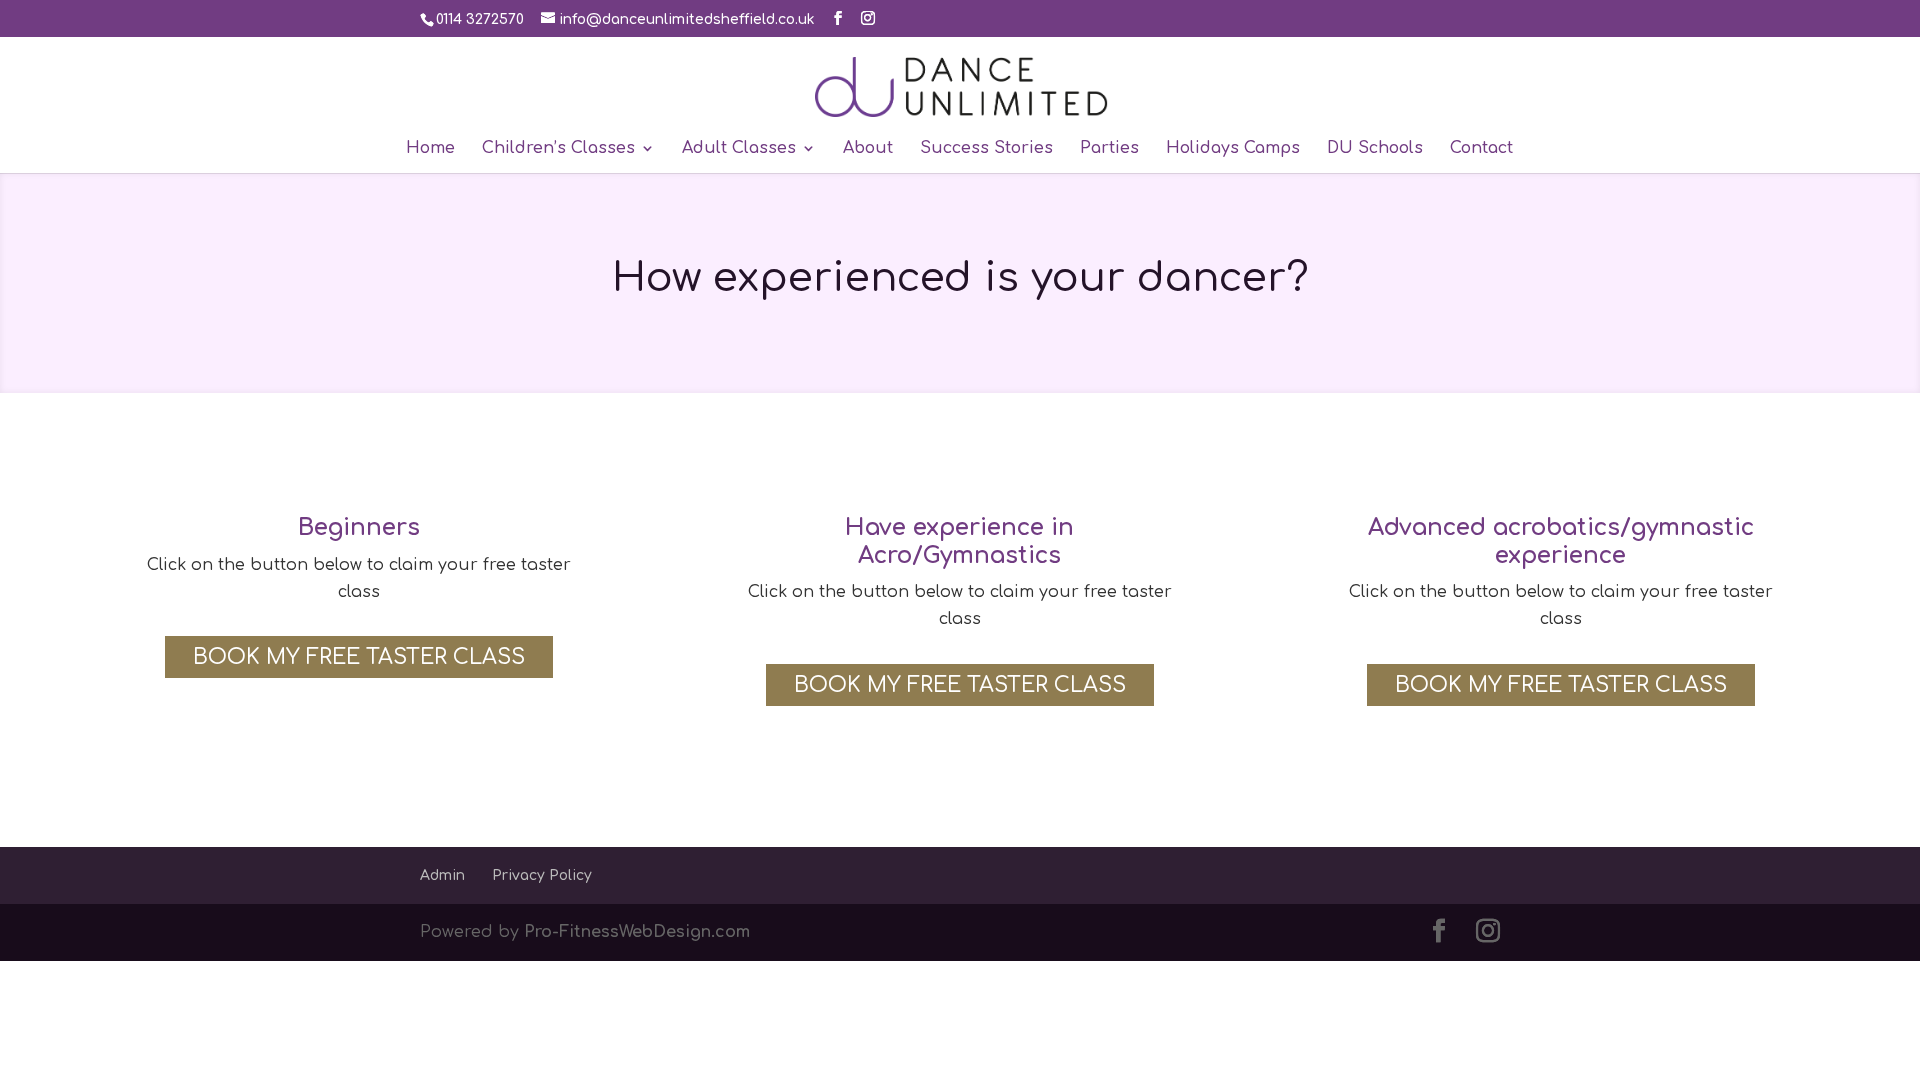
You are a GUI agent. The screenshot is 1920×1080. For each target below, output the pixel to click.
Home (430, 149)
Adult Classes (739, 149)
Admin (442, 875)
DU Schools (1375, 149)
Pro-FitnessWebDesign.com (637, 932)
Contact (1481, 149)
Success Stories (986, 149)
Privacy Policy (542, 875)
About (868, 149)
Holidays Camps (1233, 149)
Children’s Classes (558, 149)
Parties (1109, 149)
